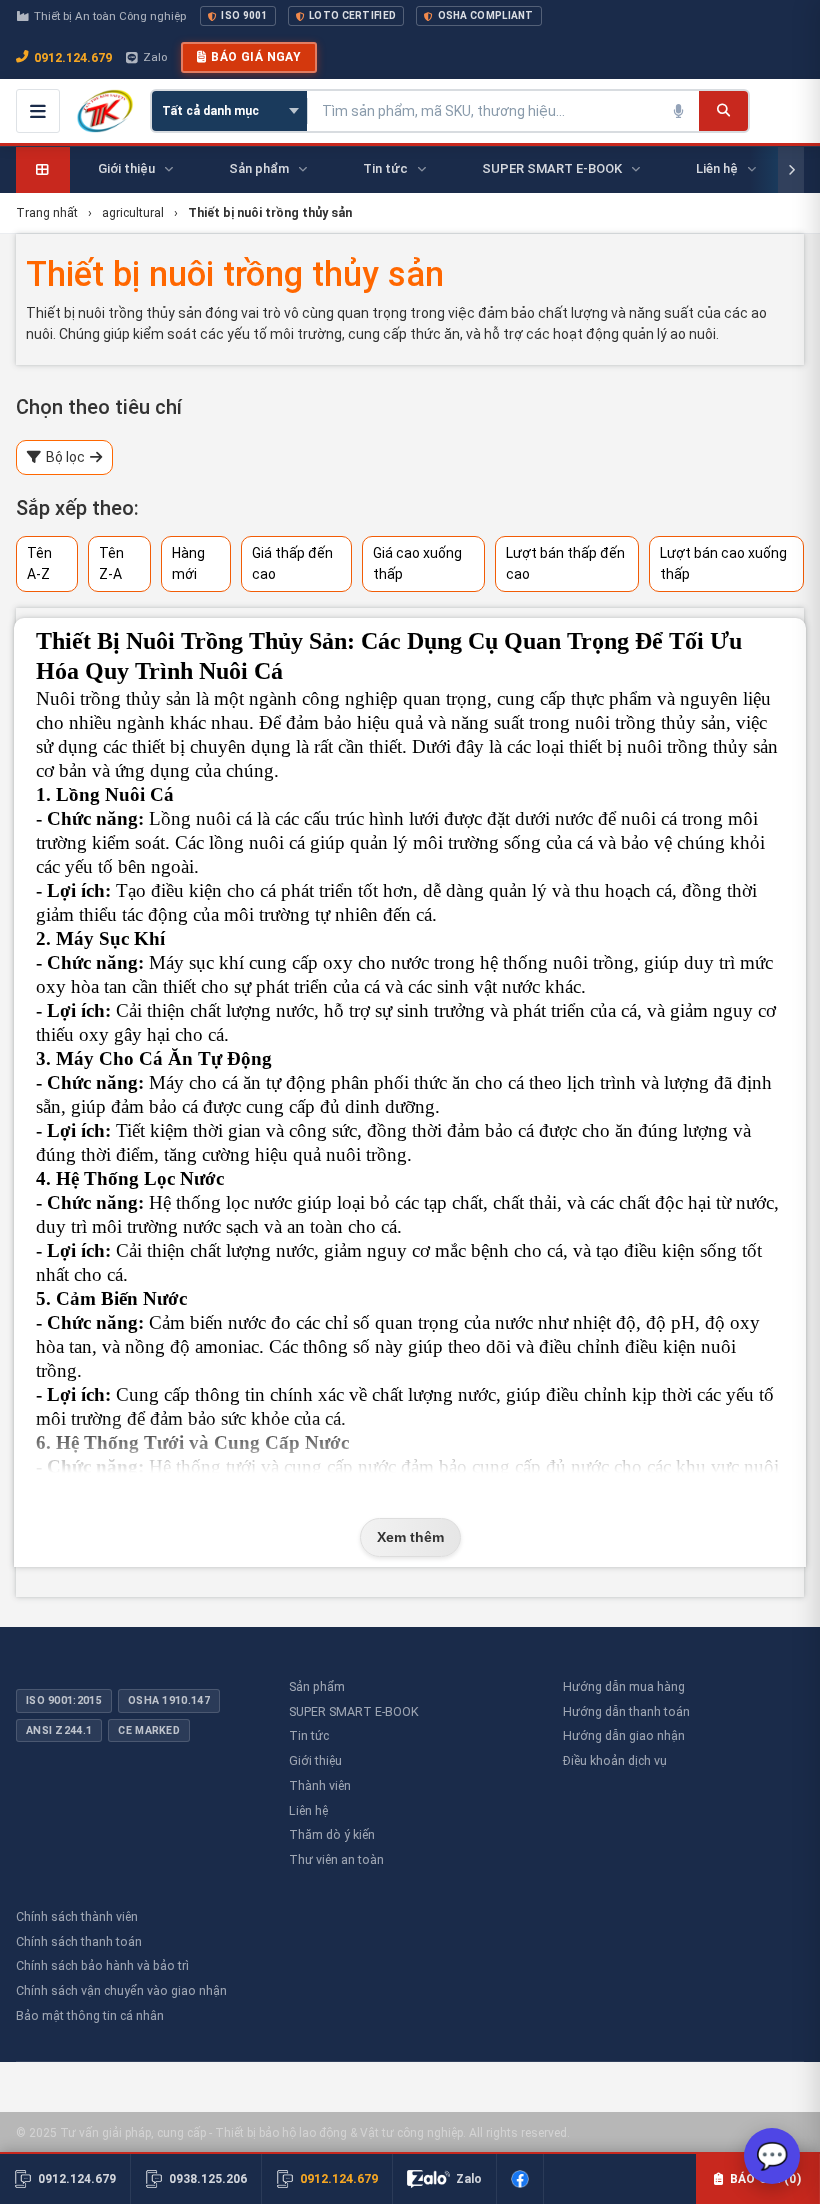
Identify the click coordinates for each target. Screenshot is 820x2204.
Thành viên (320, 1785)
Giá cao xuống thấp (417, 563)
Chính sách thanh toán (79, 1941)
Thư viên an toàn (336, 1859)
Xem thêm (410, 1537)
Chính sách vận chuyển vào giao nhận (121, 1990)
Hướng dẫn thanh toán (626, 1711)
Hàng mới (188, 563)
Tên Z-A (111, 563)
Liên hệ (308, 1810)
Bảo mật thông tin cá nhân (90, 2015)
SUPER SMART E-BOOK (354, 1711)
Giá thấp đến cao (292, 563)
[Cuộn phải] (791, 170)
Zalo (155, 57)
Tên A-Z (39, 563)
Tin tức (309, 1735)
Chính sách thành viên (77, 1916)
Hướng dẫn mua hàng (624, 1686)
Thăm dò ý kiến (332, 1834)
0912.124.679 (73, 57)
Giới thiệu (315, 1760)
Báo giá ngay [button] (256, 57)
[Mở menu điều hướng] (38, 111)
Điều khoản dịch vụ (615, 1760)
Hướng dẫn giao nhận (624, 1735)
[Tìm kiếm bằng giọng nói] (679, 111)
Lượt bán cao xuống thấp (723, 563)
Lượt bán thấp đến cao (565, 563)
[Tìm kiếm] (723, 111)
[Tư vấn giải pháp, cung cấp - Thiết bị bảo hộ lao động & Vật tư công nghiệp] (105, 111)
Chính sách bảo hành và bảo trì (102, 1965)
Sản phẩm (317, 1686)
